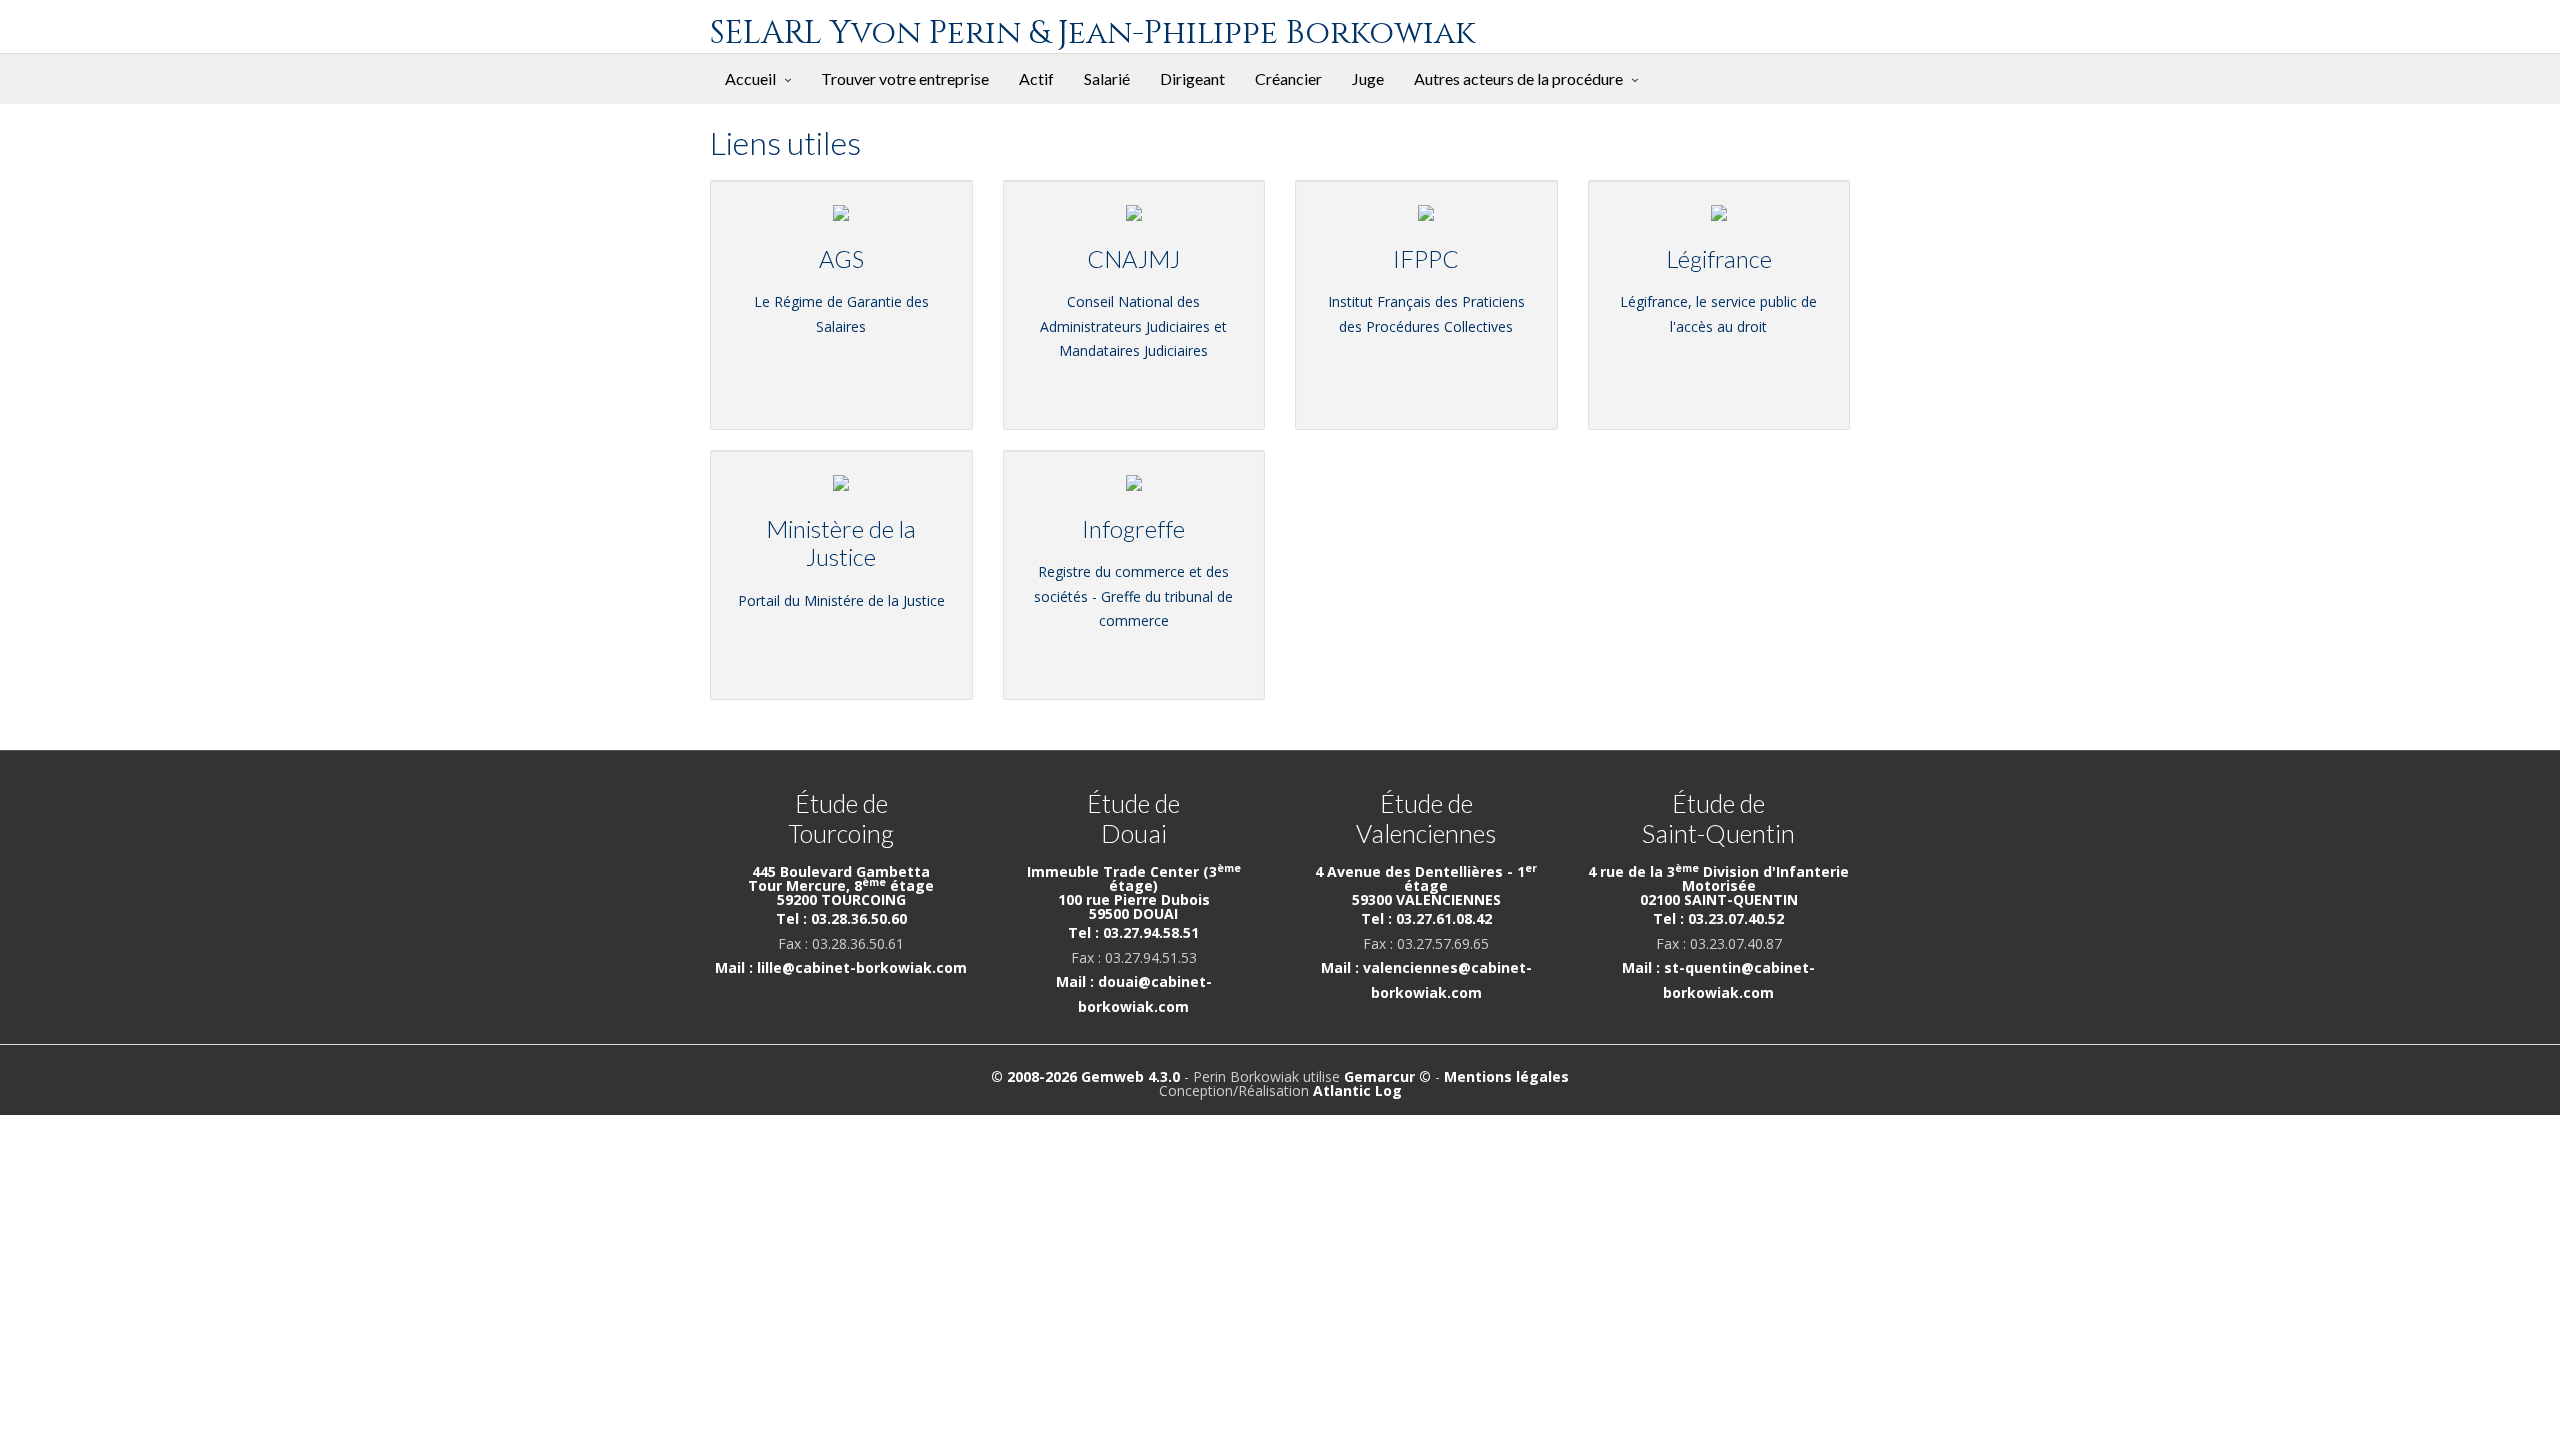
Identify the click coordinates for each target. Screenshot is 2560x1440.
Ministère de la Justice (841, 543)
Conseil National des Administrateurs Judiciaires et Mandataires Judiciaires (1133, 326)
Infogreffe (1133, 529)
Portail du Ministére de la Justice (841, 600)
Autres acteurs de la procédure (1518, 78)
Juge (1368, 78)
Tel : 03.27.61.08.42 (1426, 918)
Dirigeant (1192, 78)
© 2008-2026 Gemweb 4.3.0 (1085, 1076)
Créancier (1288, 78)
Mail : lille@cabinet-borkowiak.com (841, 967)
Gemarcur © (1387, 1076)
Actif (1036, 78)
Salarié (1107, 78)
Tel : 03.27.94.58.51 (1133, 932)
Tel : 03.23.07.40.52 (1718, 918)
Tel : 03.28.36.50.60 (841, 918)
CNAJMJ (1133, 259)
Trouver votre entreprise (905, 78)
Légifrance (1719, 259)
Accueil (750, 78)
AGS (841, 259)
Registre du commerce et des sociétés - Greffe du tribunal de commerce (1133, 596)
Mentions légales (1506, 1076)
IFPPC (1426, 259)
